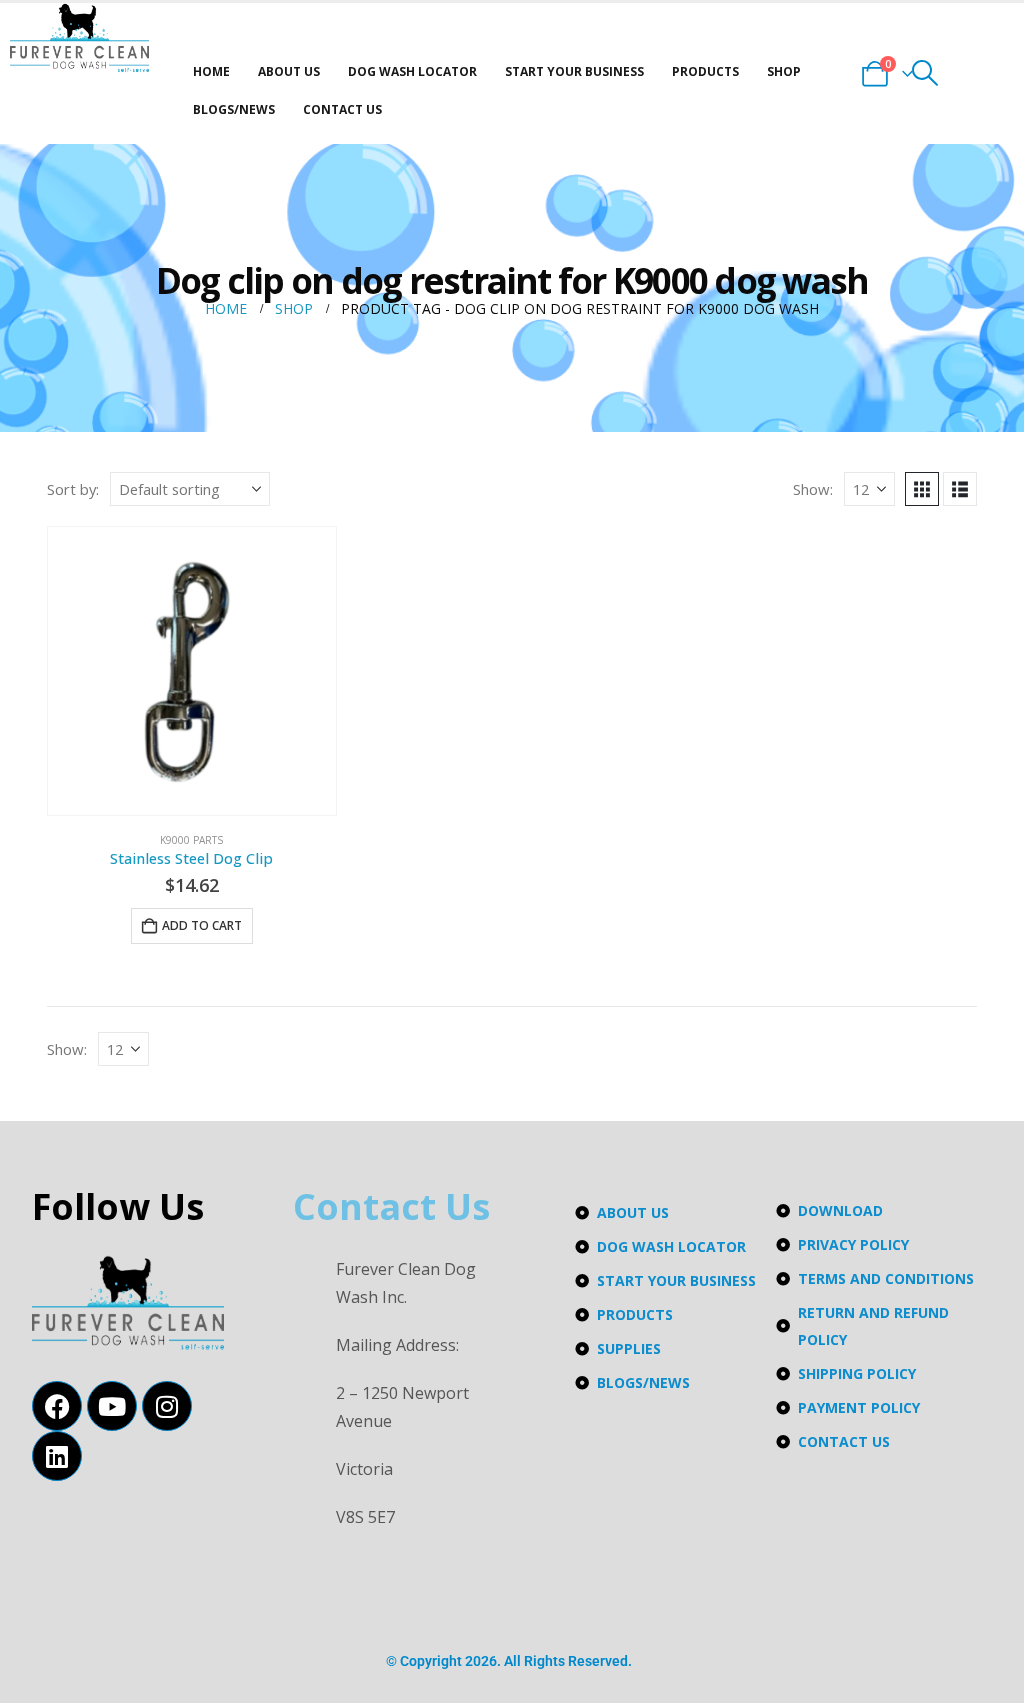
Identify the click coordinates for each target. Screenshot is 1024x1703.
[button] (924, 73)
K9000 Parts (191, 840)
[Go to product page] (192, 671)
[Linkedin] (57, 1456)
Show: (813, 489)
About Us (289, 71)
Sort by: (73, 489)
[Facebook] (57, 1406)
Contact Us (342, 109)
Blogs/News (234, 109)
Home (211, 71)
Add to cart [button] (202, 925)
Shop (784, 71)
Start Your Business (574, 71)
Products (705, 71)
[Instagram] (167, 1406)
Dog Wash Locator (412, 71)
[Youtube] (112, 1406)
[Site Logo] (79, 38)
